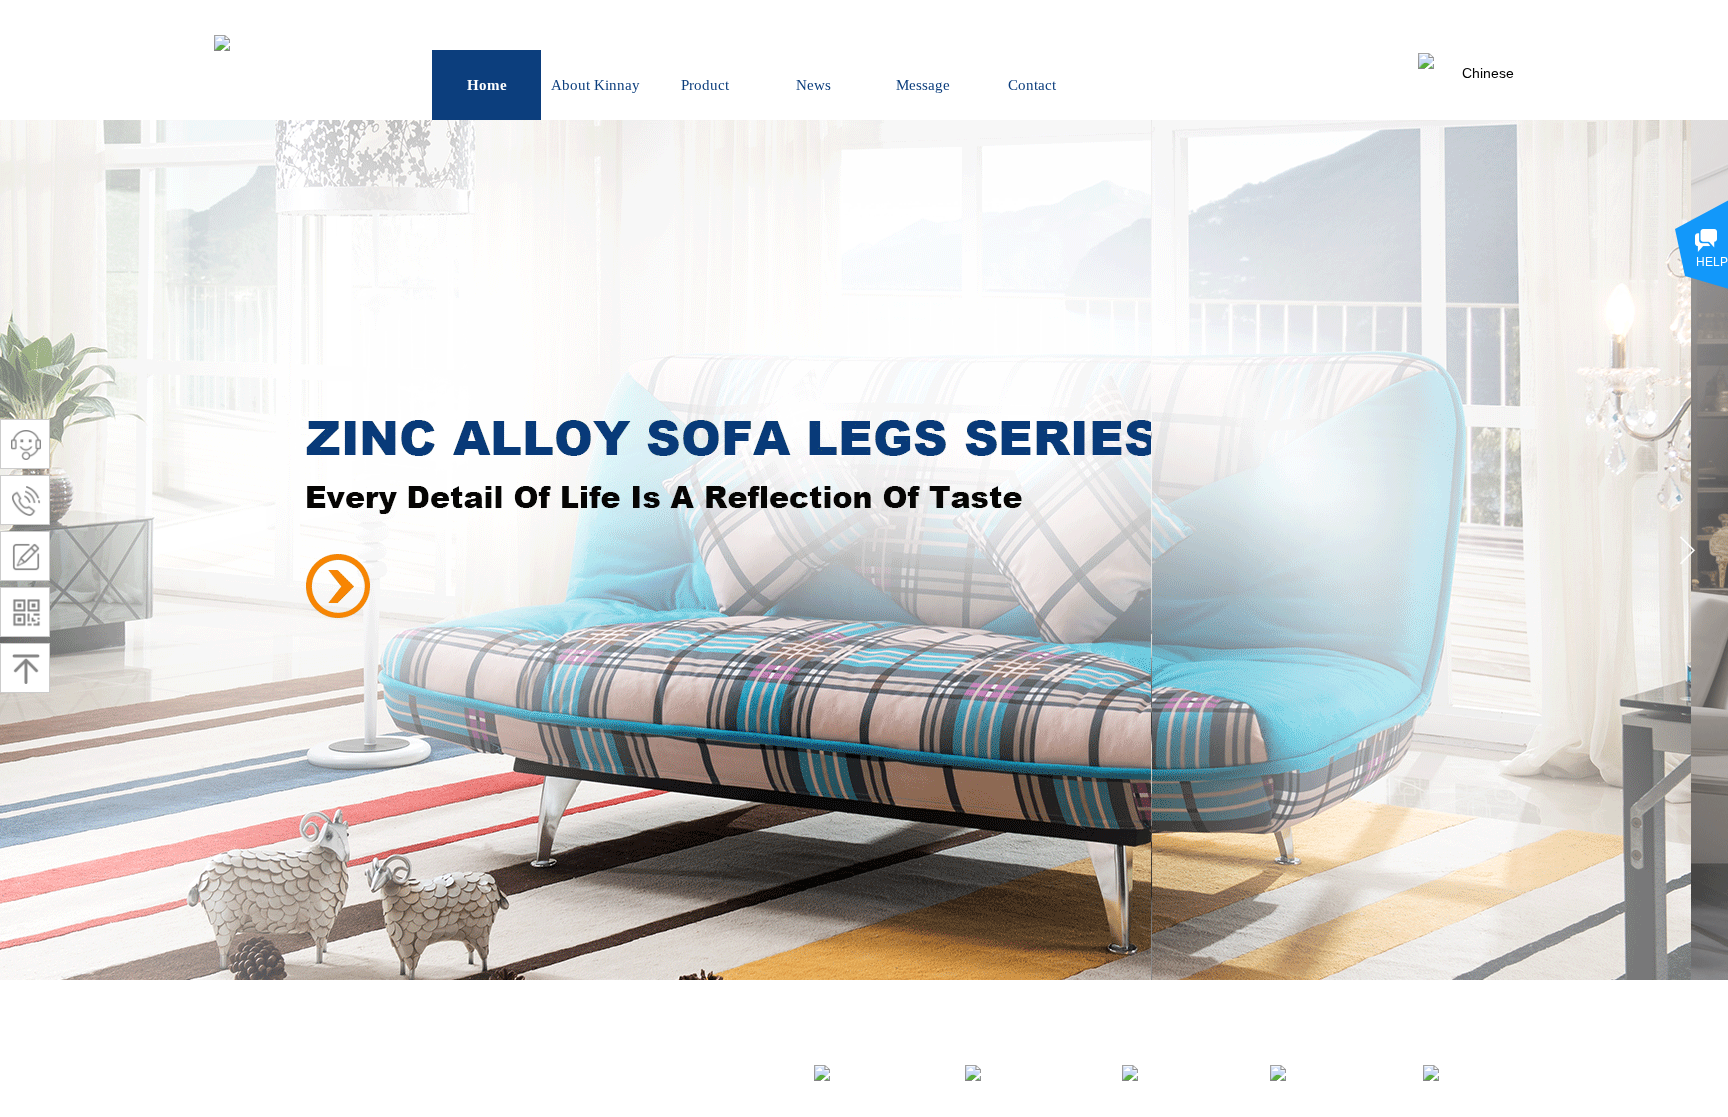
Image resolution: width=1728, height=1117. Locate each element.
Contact (1032, 85)
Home (487, 85)
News (813, 85)
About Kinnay (595, 85)
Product (705, 85)
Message (923, 85)
